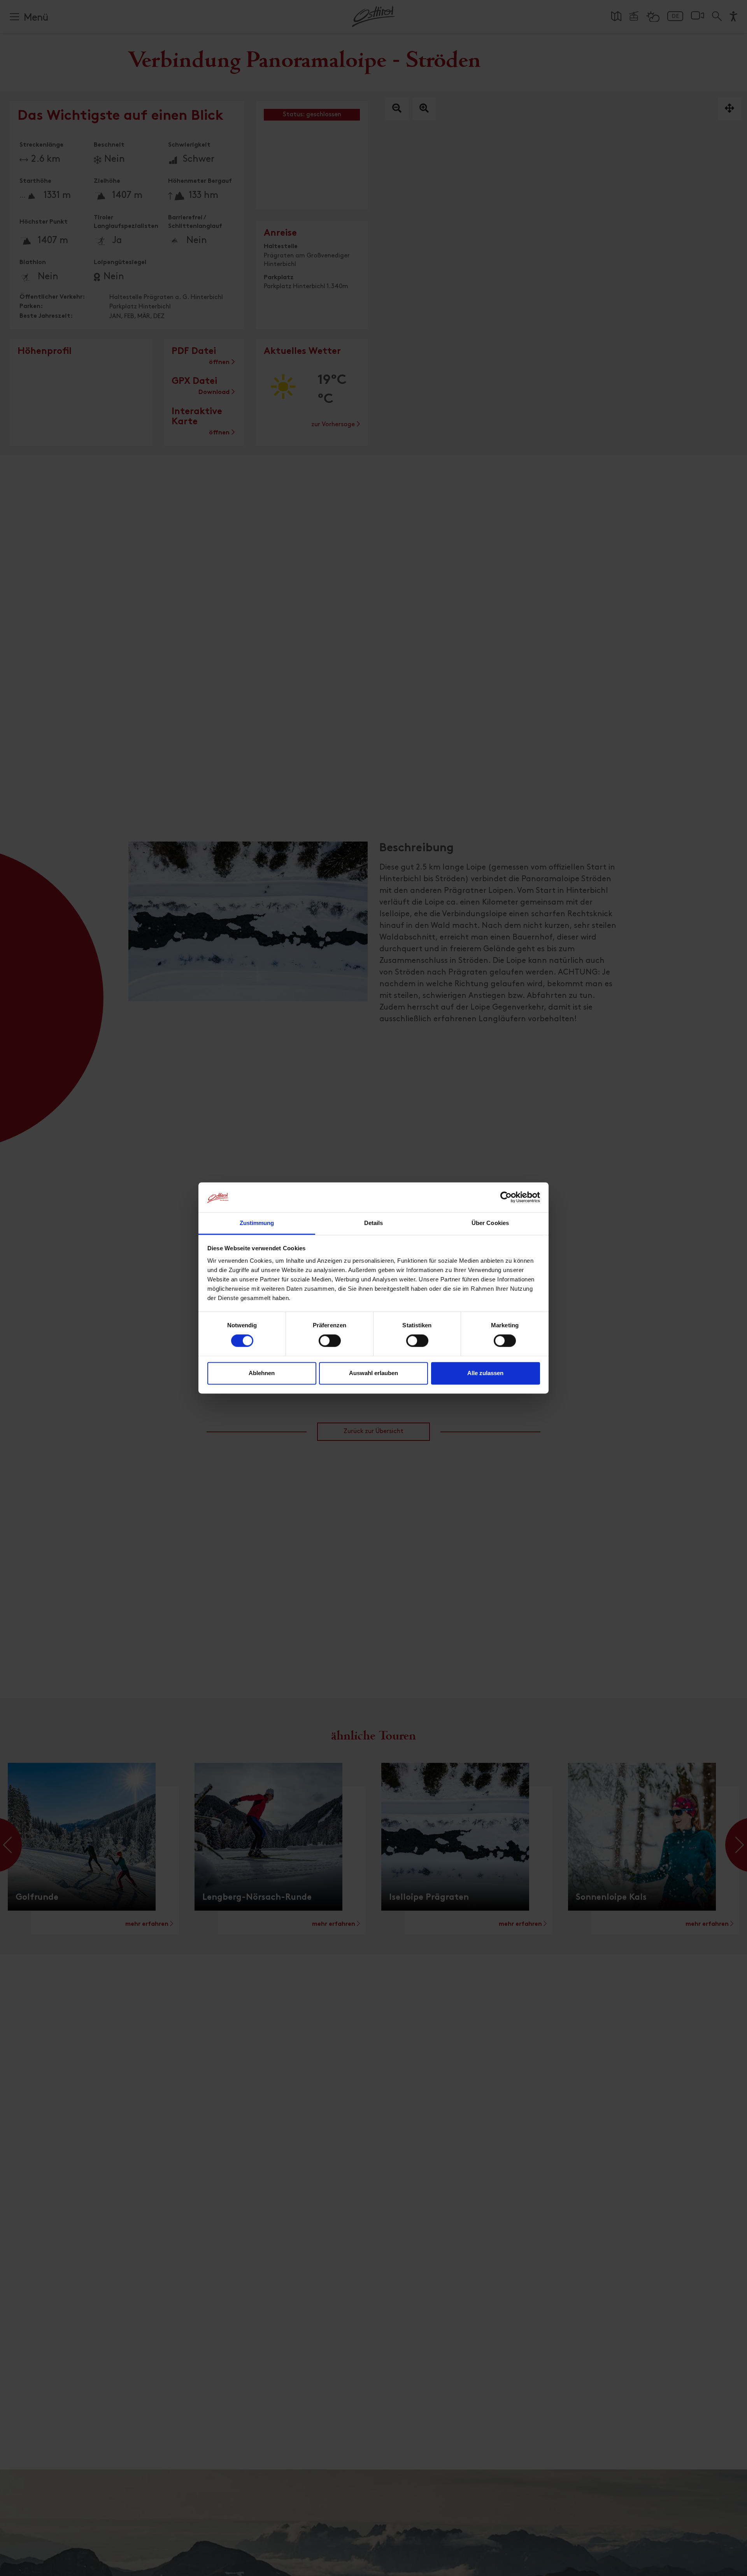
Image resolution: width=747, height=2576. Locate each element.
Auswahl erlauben (373, 1373)
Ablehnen (262, 1373)
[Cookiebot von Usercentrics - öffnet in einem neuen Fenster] (506, 1197)
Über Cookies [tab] (490, 1223)
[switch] (330, 1345)
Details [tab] (374, 1223)
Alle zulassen (485, 1373)
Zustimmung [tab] (257, 1223)
